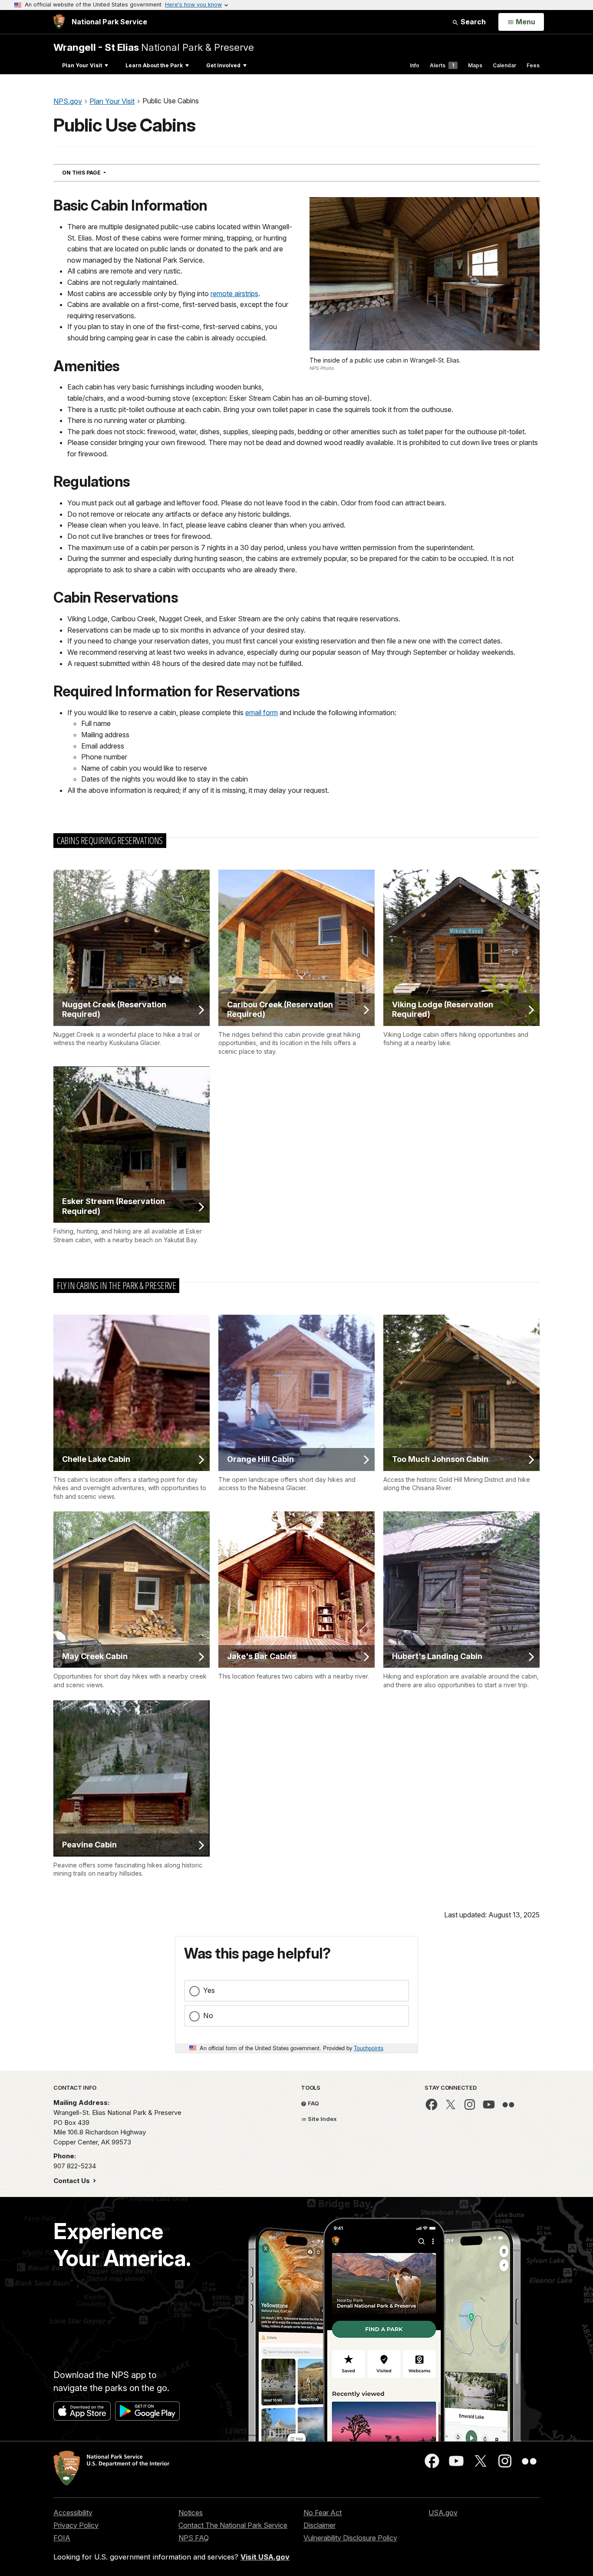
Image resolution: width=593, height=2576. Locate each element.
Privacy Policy (76, 2525)
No (208, 2015)
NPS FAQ (194, 2538)
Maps (475, 65)
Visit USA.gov (265, 2557)
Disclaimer (320, 2525)
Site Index (322, 2119)
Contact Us (72, 2181)
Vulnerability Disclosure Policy (350, 2538)
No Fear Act (323, 2513)
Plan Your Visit (82, 65)
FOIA (62, 2538)
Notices (191, 2513)
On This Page (100, 172)
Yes (209, 1990)
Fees (533, 65)
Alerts (442, 65)
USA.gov (443, 2513)
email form (262, 712)
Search (472, 22)
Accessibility (73, 2513)
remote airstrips (234, 294)
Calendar (504, 65)
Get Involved (223, 65)
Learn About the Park (154, 65)
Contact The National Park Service (233, 2525)
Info (415, 65)
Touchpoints (369, 2048)
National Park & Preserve (154, 47)
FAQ (313, 2103)
